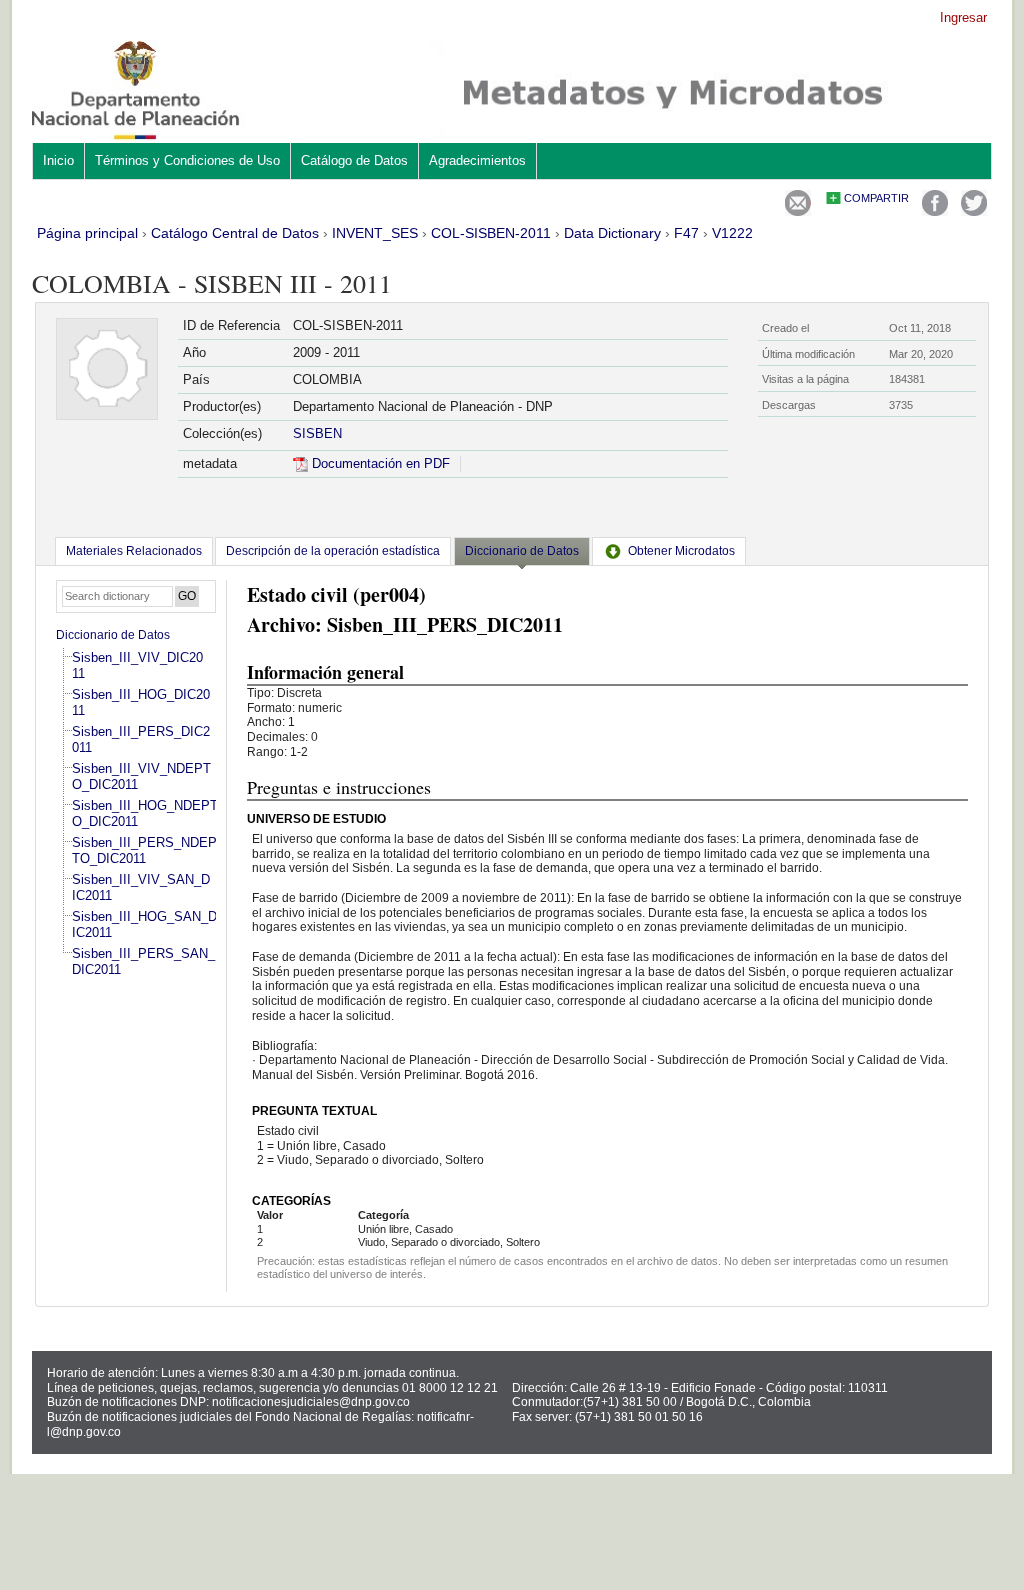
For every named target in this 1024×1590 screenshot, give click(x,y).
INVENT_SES (375, 233)
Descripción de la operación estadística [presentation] (333, 551)
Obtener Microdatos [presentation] (681, 551)
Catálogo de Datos (354, 160)
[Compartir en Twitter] (974, 211)
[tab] (134, 551)
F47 (686, 233)
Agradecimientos (477, 160)
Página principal (87, 233)
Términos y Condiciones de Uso (187, 160)
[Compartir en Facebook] (935, 211)
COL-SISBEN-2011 (491, 233)
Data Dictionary (612, 233)
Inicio (58, 160)
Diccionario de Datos (113, 635)
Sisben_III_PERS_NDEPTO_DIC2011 (144, 850)
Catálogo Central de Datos (235, 233)
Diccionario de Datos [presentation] (522, 551)
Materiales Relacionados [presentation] (134, 551)
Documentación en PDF (379, 463)
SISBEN (317, 433)
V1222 (732, 233)
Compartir (876, 198)
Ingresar (963, 17)
